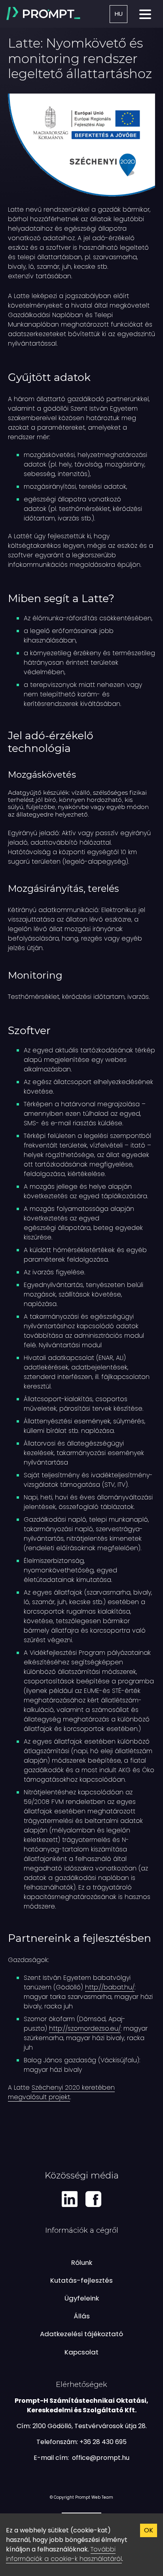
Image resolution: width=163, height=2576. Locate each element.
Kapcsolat (81, 2352)
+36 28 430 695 (103, 2442)
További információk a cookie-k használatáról (64, 2554)
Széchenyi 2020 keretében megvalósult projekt (61, 2092)
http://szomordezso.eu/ (85, 2028)
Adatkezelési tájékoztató (81, 2334)
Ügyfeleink (82, 2298)
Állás (82, 2316)
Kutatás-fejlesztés (81, 2280)
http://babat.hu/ (110, 1987)
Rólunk (82, 2262)
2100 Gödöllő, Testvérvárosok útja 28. (90, 2426)
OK (149, 2530)
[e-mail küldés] (101, 2458)
